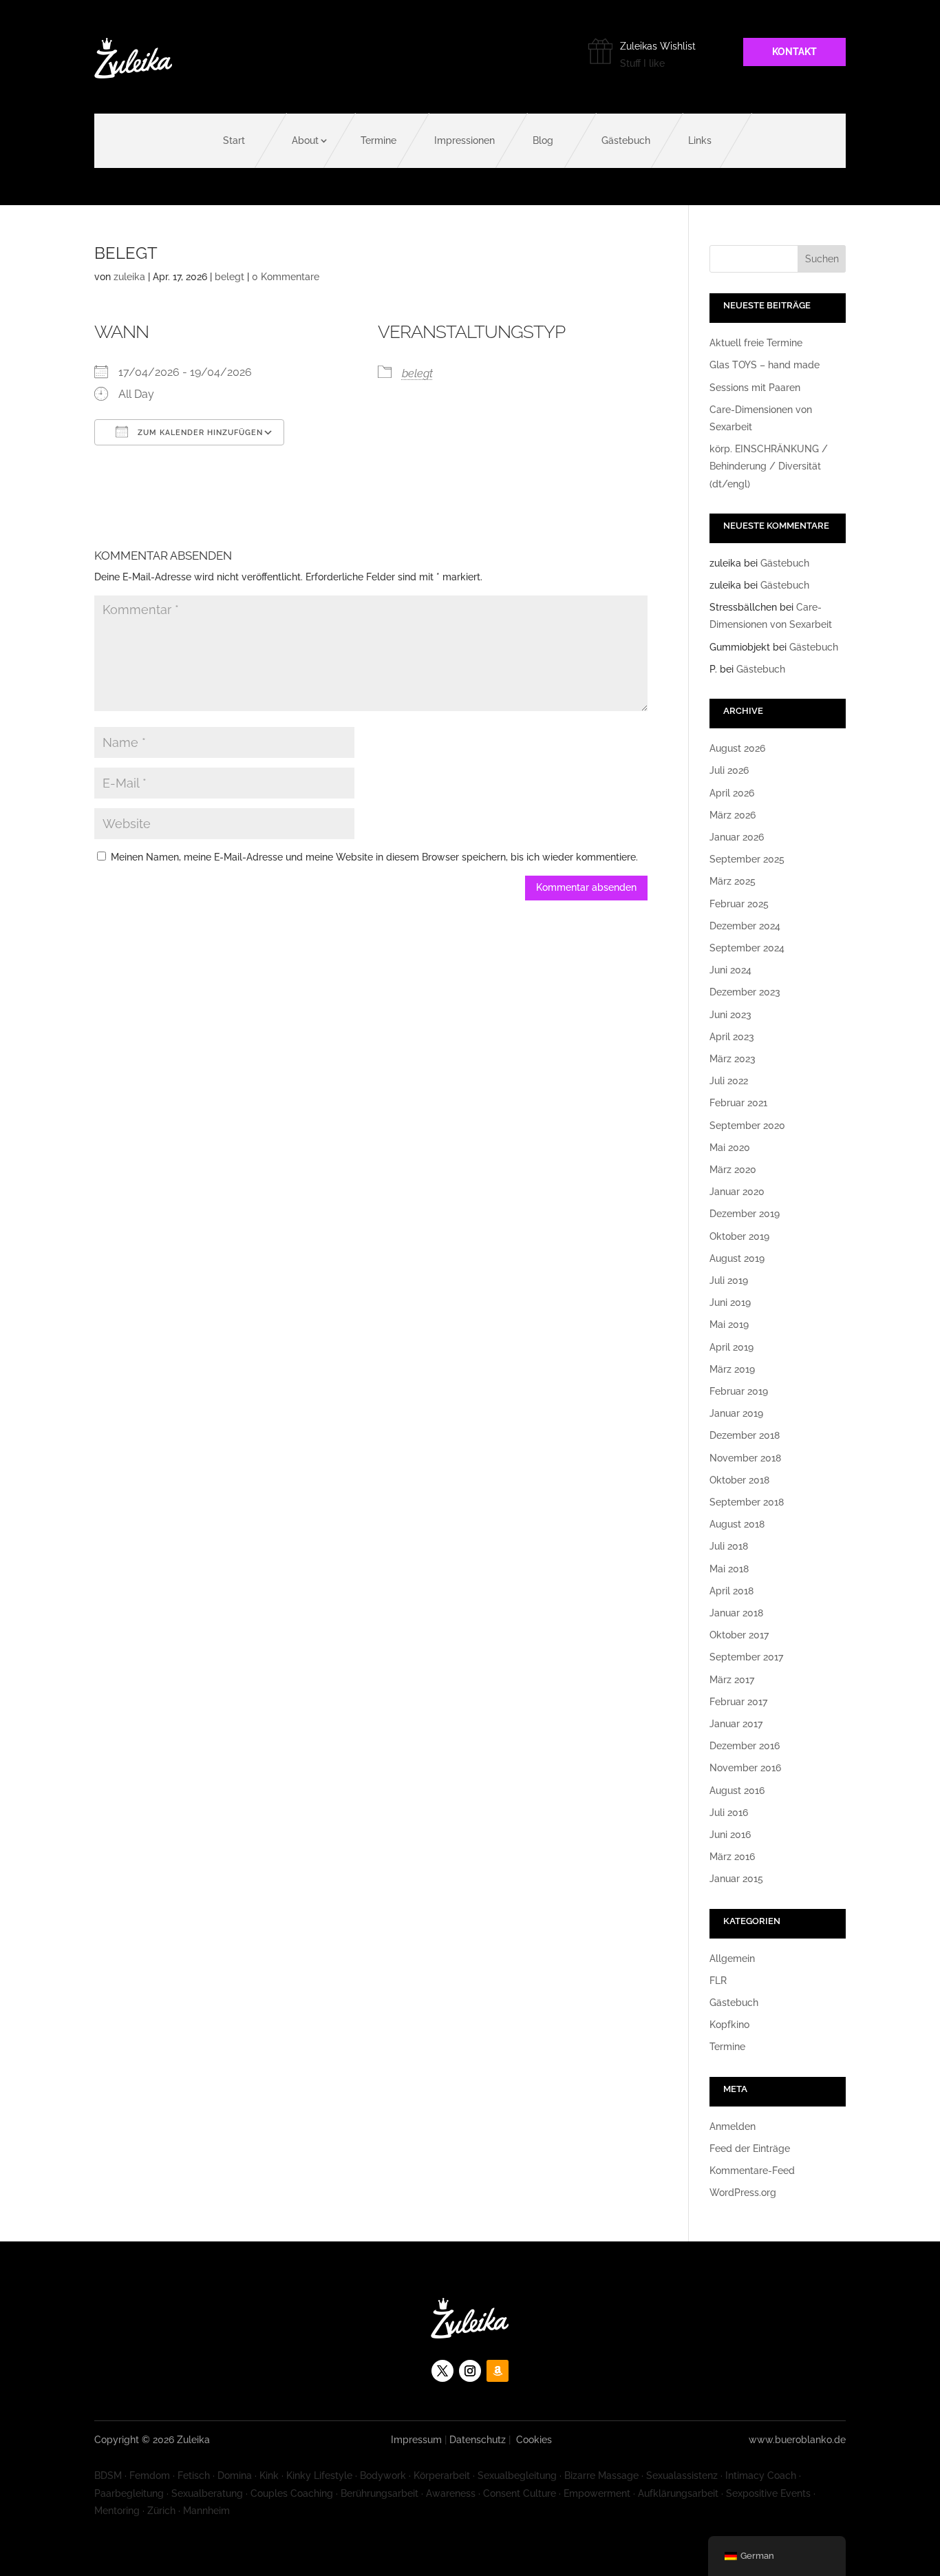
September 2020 (747, 1126)
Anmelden (733, 2126)
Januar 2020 (737, 1192)
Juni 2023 (730, 1015)
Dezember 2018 (745, 1435)
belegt (229, 277)
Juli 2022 (729, 1081)
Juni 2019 (730, 1302)
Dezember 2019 (745, 1214)
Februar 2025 (739, 904)
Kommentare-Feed (752, 2171)
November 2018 (745, 1458)
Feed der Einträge (750, 2149)
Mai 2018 (729, 1569)
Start (234, 140)
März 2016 (732, 1857)
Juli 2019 (729, 1280)
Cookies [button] (534, 2440)
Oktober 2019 (739, 1236)
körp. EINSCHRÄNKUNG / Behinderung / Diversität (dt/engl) (769, 466)
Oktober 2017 (739, 1635)
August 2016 (737, 1791)
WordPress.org (743, 2193)
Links (700, 140)
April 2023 (732, 1037)
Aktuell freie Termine (756, 343)
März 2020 (733, 1170)
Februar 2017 (738, 1702)
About (305, 140)
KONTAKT (794, 52)
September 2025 (747, 859)
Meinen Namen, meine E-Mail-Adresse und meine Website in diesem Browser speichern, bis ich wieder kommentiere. (374, 857)
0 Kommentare (286, 277)
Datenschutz (478, 2440)
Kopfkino (729, 2025)
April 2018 (731, 1591)
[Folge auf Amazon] (498, 2371)
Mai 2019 (729, 1324)
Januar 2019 (736, 1413)
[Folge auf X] (442, 2371)
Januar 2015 (736, 1879)
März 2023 (733, 1059)
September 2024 (747, 948)
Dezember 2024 (745, 926)
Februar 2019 (739, 1391)
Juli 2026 (729, 770)
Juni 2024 (730, 970)
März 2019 (732, 1369)
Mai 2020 (730, 1148)
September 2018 (747, 1502)
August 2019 (737, 1258)
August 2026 (737, 748)
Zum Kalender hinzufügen (199, 433)
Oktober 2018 (739, 1480)
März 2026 (733, 815)
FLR (718, 1981)
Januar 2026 (737, 837)
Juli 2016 (729, 1813)
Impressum (416, 2440)
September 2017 (746, 1657)
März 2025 (733, 881)
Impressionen (464, 140)
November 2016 (745, 1768)
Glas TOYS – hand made (765, 365)
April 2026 (732, 793)
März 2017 (732, 1680)
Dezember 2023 (745, 992)
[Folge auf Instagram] (470, 2371)
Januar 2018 (736, 1613)
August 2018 (737, 1524)
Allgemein (732, 1959)
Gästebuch (626, 140)
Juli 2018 (729, 1546)
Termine (378, 140)
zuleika (129, 277)
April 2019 (731, 1347)
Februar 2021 (738, 1103)
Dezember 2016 (745, 1746)
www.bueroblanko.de (797, 2440)
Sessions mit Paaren (755, 388)
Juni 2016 (730, 1835)
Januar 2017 (736, 1724)
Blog (543, 140)
